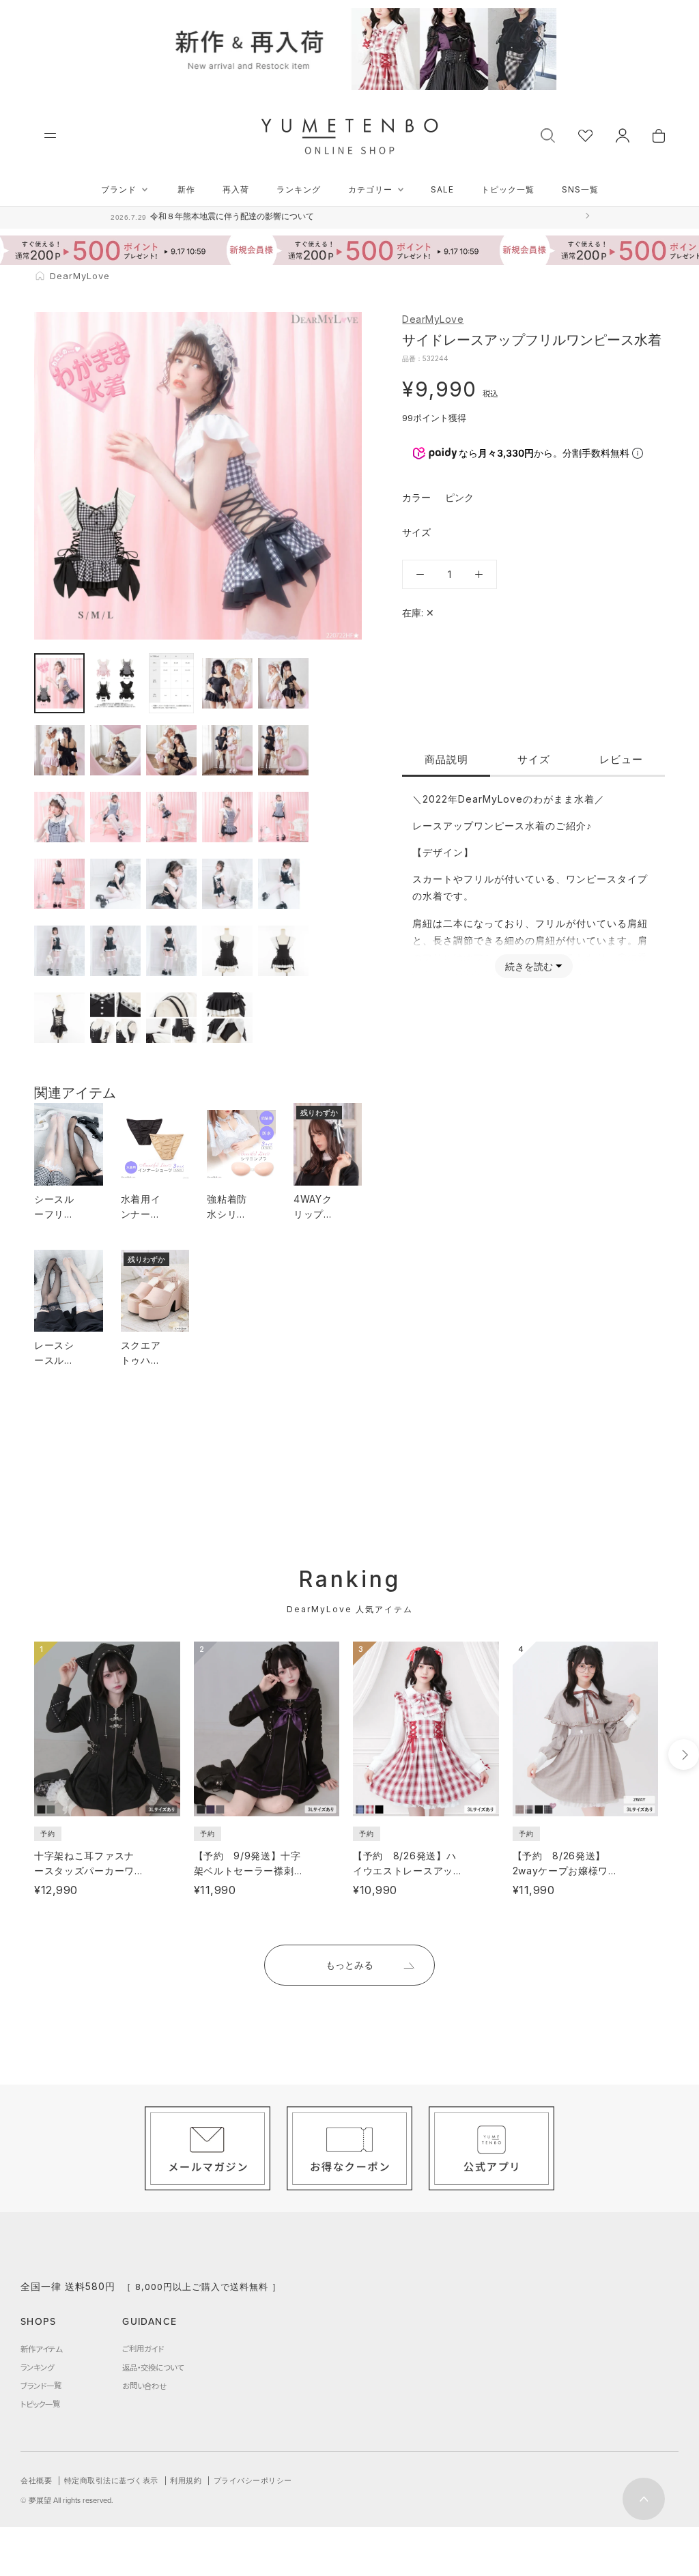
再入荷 (236, 189)
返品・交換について (153, 2367)
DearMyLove (433, 319)
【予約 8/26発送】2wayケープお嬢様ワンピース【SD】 (566, 1871)
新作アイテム (41, 2349)
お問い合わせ (144, 2386)
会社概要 (36, 2480)
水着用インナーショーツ (141, 1214)
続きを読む (529, 966)
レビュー (621, 759)
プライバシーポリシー (253, 2480)
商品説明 (446, 759)
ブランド (119, 189)
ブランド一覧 (41, 2386)
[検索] (548, 134)
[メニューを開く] (50, 135)
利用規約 (186, 2480)
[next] (684, 1755)
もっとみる (349, 1965)
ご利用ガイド (143, 2349)
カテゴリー (370, 189)
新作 (186, 189)
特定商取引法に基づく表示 (111, 2480)
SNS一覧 (580, 189)
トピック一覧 (508, 189)
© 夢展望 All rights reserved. (67, 2500)
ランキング (299, 189)
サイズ (534, 759)
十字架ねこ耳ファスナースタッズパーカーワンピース (84, 1871)
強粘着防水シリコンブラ (227, 1214)
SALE (442, 189)
